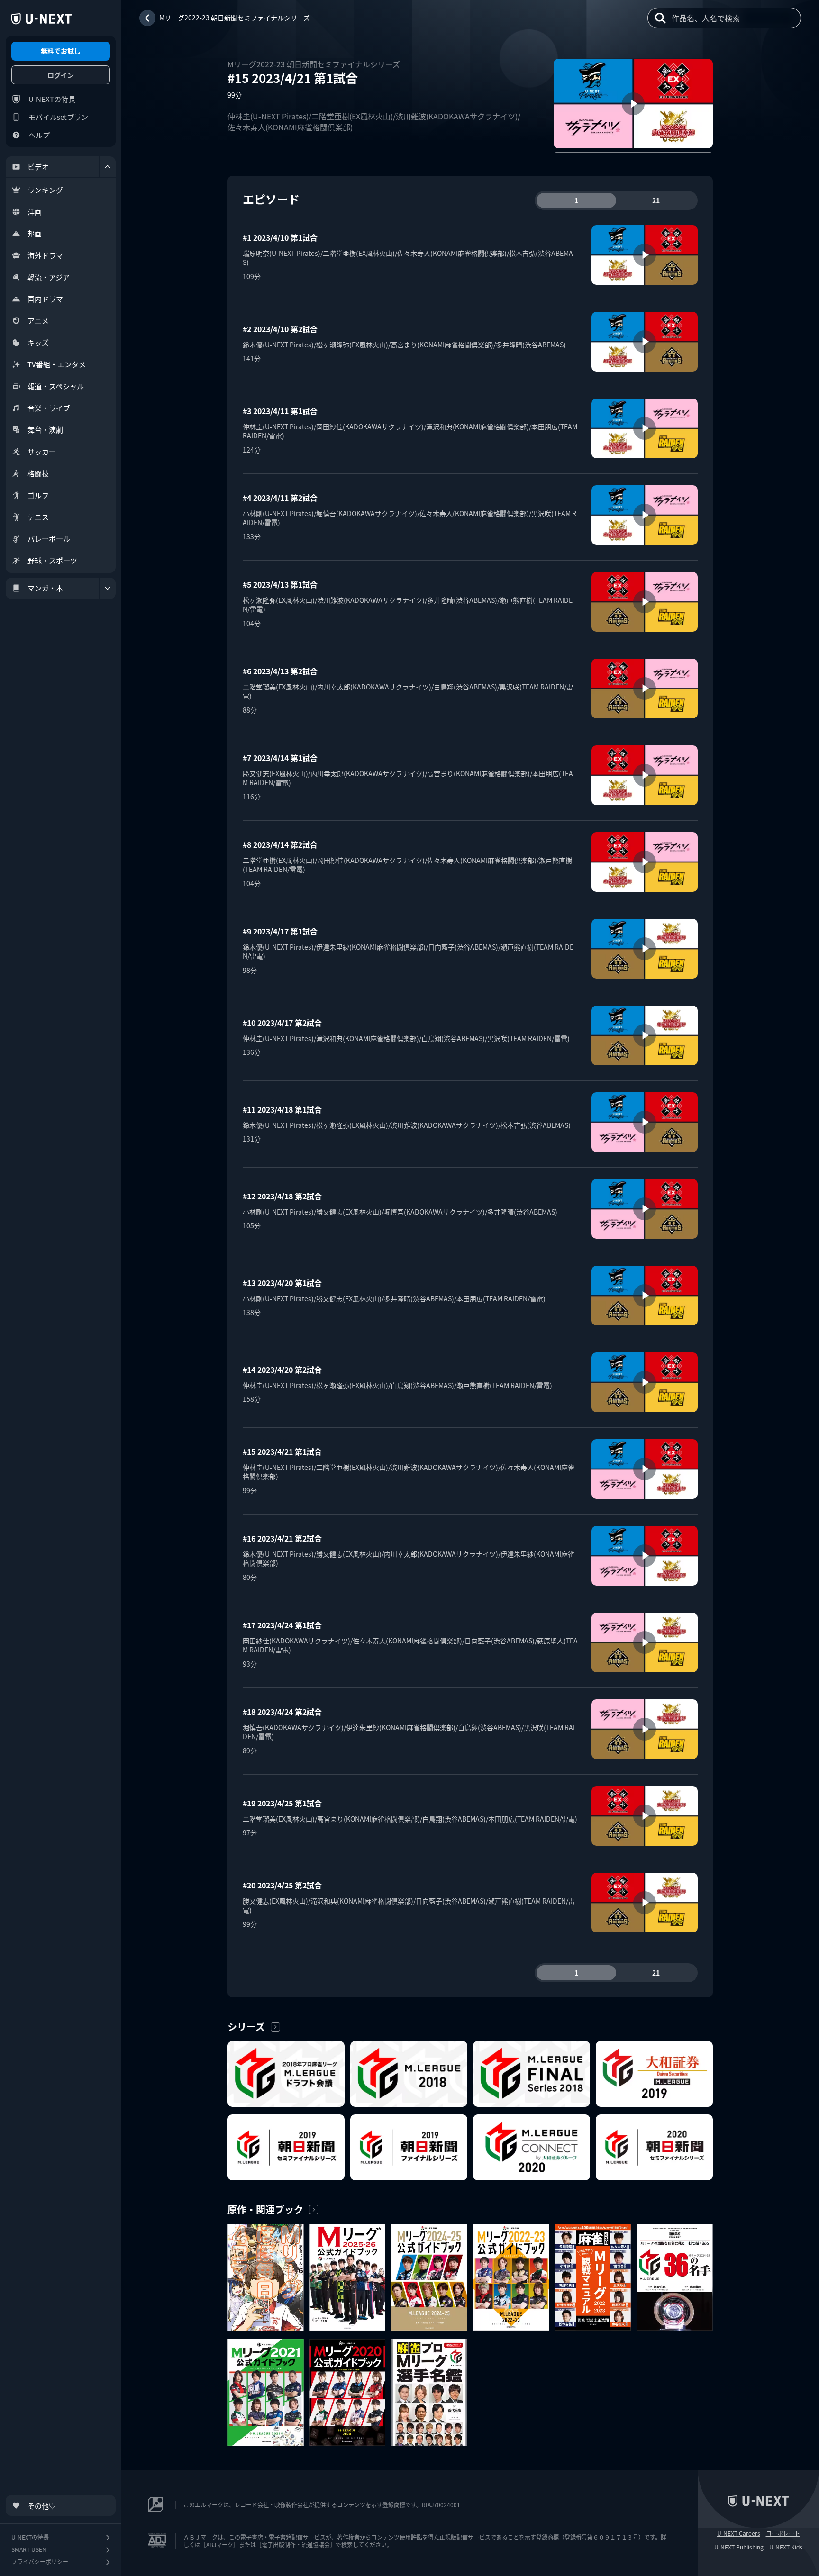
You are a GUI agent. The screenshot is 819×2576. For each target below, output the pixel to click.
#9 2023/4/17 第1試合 (280, 931)
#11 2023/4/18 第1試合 (282, 1109)
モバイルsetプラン (58, 117)
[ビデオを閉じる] (108, 167)
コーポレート (783, 2533)
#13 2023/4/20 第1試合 (282, 1283)
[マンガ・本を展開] (108, 588)
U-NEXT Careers (739, 2533)
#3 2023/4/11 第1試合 (280, 411)
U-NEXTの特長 (52, 99)
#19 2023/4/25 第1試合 (282, 1803)
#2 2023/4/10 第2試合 (280, 329)
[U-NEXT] (41, 19)
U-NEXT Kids (786, 2547)
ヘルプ (39, 135)
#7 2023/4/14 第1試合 (280, 758)
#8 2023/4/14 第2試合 (280, 844)
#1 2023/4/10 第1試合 (280, 237)
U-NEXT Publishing (739, 2547)
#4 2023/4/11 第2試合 (280, 498)
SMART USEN (29, 2549)
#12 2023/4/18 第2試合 (282, 1196)
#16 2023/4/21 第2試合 (282, 1538)
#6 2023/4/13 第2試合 (280, 671)
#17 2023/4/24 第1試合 (282, 1625)
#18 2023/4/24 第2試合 (282, 1712)
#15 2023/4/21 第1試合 (282, 1451)
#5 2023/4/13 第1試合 (280, 584)
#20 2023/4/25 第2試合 (282, 1885)
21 (656, 200)
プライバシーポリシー (40, 2562)
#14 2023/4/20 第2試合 (282, 1370)
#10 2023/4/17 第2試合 (282, 1023)
